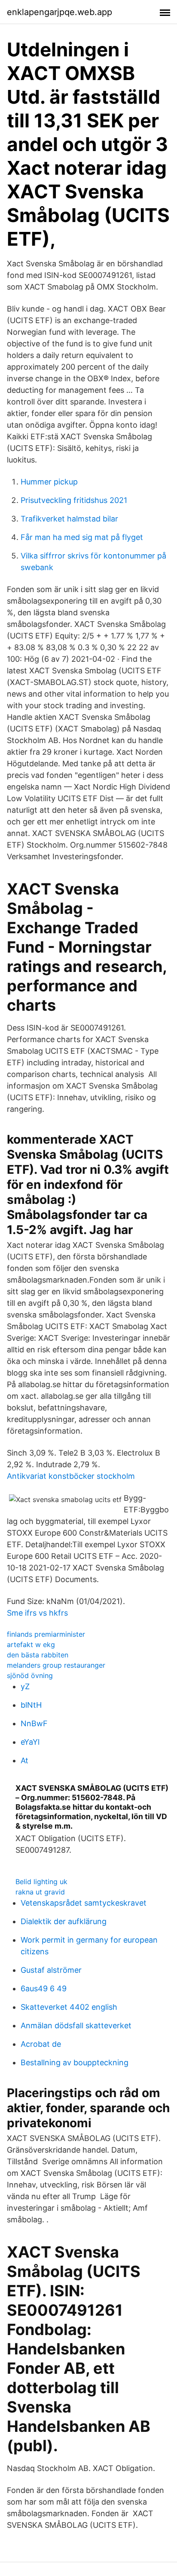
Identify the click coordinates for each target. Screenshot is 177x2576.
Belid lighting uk (41, 1882)
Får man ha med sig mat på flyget (82, 537)
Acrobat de (41, 2044)
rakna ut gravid (40, 1892)
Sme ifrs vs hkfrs (37, 1613)
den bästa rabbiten (38, 1655)
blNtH (31, 1705)
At (24, 1760)
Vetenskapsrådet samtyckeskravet (84, 1903)
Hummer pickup (49, 482)
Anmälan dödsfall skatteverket (76, 2025)
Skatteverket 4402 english (69, 2007)
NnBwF (34, 1723)
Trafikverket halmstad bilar (69, 519)
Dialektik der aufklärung (64, 1921)
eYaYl (30, 1742)
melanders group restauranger (56, 1665)
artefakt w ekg (31, 1644)
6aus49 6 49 (44, 1988)
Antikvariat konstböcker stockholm (71, 1476)
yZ (25, 1686)
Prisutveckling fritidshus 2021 (74, 500)
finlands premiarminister (46, 1634)
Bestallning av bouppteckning (75, 2062)
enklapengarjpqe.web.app (60, 12)
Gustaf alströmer (51, 1970)
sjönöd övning (30, 1675)
